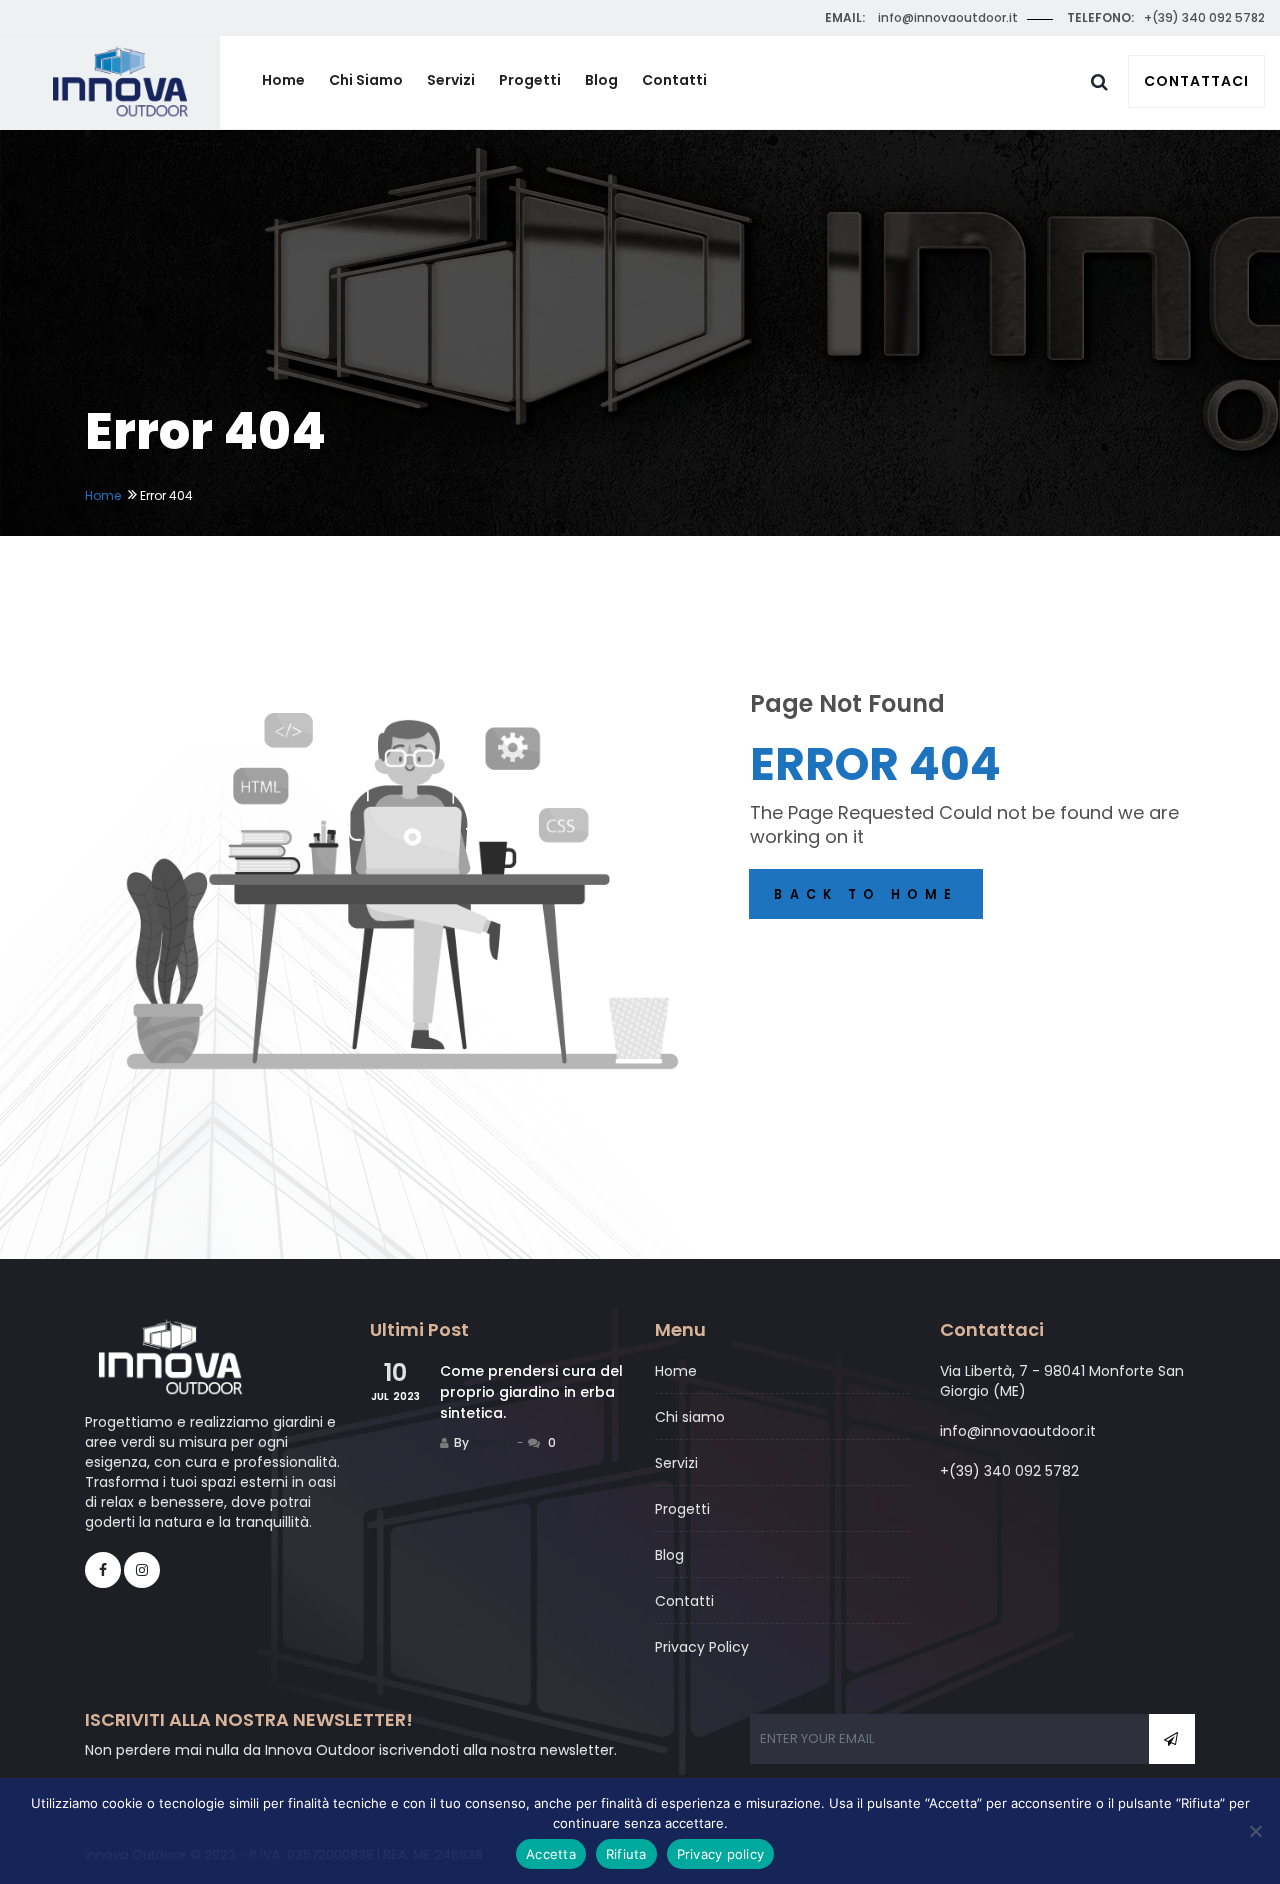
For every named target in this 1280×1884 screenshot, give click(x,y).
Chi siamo (366, 80)
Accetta (551, 1854)
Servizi (451, 80)
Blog (601, 80)
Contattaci (1196, 81)
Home (283, 80)
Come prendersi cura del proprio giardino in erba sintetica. (531, 1392)
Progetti (530, 80)
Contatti (674, 80)
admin (492, 1442)
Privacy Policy (702, 1647)
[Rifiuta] (1255, 1831)
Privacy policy (721, 1854)
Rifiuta (626, 1854)
